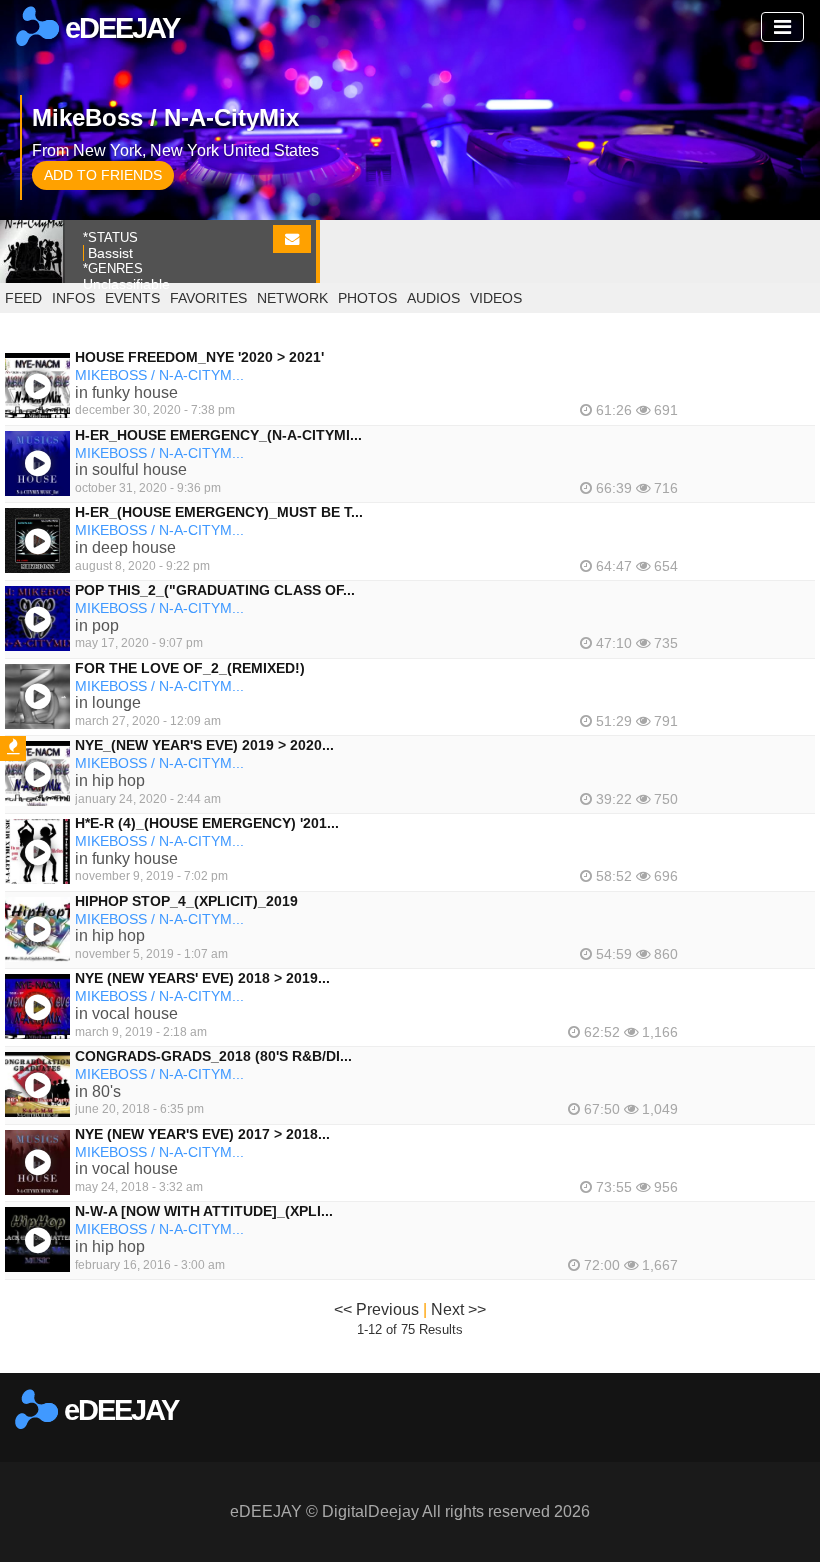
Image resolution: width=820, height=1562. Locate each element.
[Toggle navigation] (782, 27)
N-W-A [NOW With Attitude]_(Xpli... (204, 1211)
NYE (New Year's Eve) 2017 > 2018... (202, 1134)
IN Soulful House (131, 469)
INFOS (73, 298)
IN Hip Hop (110, 780)
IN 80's (98, 1091)
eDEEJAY (119, 28)
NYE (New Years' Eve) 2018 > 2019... (202, 978)
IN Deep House (125, 547)
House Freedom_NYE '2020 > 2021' (199, 357)
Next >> (458, 1309)
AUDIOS (433, 298)
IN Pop (97, 625)
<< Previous (376, 1309)
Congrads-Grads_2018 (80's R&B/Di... (213, 1056)
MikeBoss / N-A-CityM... (159, 375)
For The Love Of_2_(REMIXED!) (190, 668)
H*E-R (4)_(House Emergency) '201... (207, 823)
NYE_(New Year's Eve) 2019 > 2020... (204, 745)
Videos (496, 298)
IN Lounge (108, 702)
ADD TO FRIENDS (103, 175)
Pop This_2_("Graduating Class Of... (215, 590)
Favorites (208, 298)
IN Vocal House (126, 1013)
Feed (23, 298)
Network (292, 298)
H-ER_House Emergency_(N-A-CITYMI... (218, 435)
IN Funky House (126, 392)
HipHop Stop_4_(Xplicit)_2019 (186, 901)
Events (132, 298)
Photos (367, 298)
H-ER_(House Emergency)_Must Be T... (219, 512)
